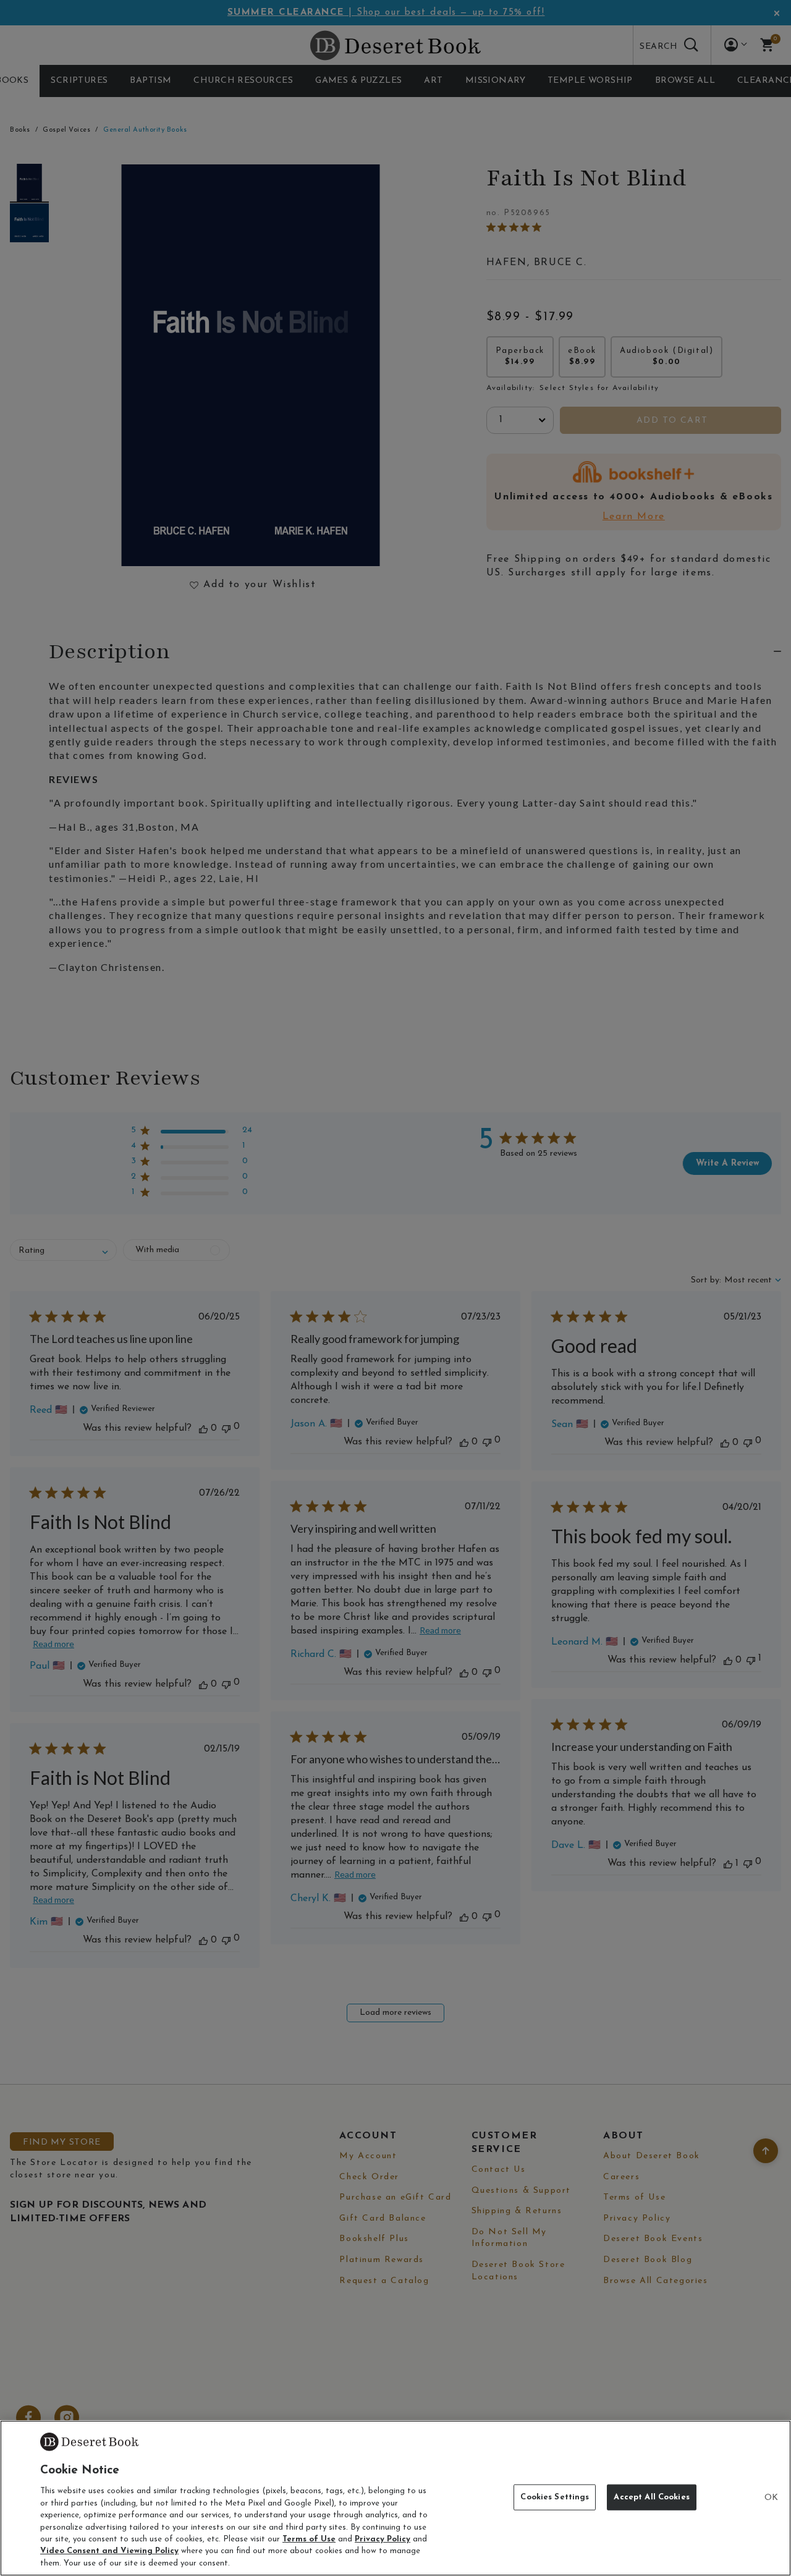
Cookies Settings (555, 2497)
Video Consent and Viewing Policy (109, 2552)
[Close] (771, 2498)
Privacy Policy (383, 2539)
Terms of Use (309, 2539)
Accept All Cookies (651, 2497)
